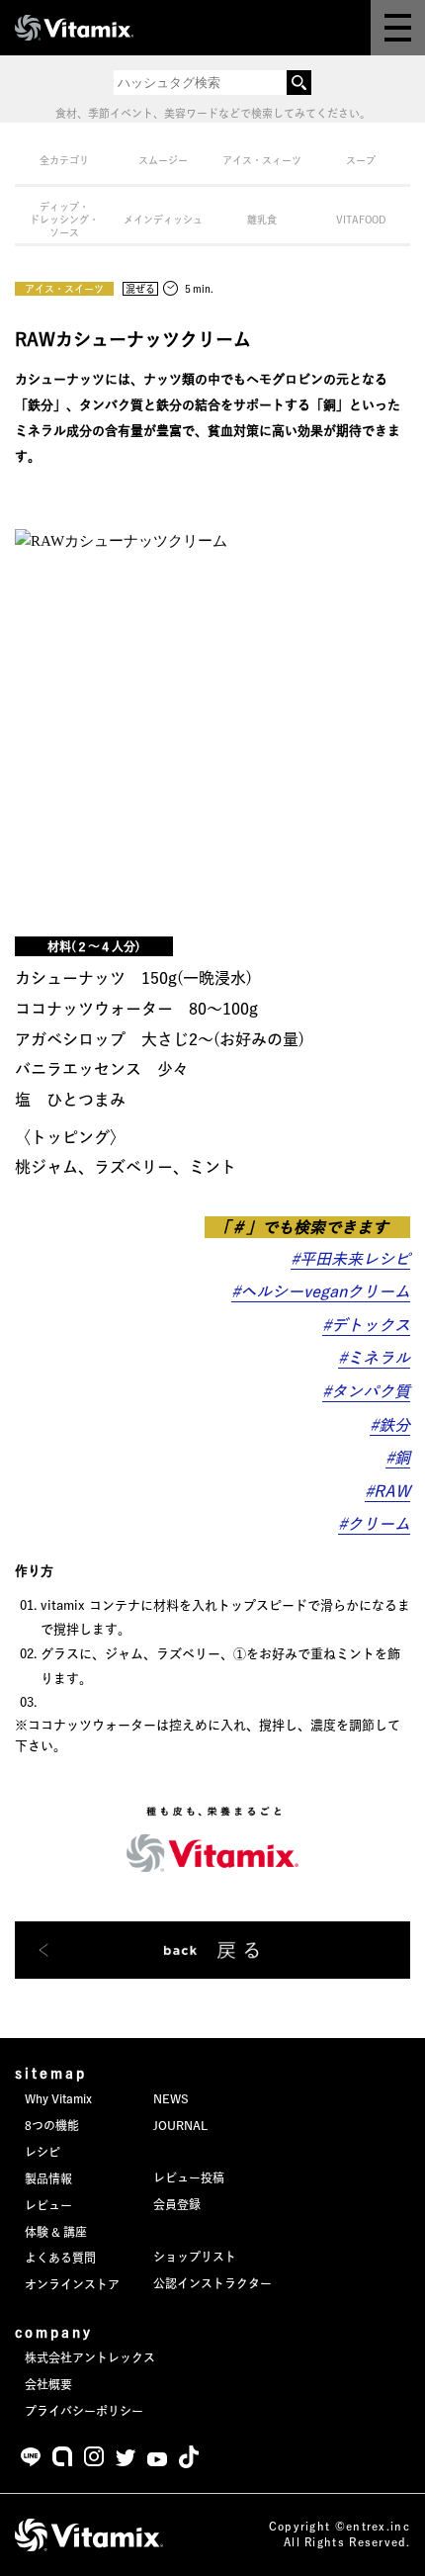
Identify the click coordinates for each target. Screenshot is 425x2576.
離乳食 (262, 220)
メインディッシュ (163, 220)
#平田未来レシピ (350, 1259)
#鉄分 (390, 1425)
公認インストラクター (212, 2283)
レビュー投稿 (189, 2177)
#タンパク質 (366, 1391)
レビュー (48, 2205)
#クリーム (374, 1524)
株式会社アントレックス (90, 2357)
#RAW (387, 1491)
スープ (361, 160)
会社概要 (48, 2384)
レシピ (42, 2152)
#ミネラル (374, 1358)
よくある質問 (60, 2258)
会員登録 (177, 2204)
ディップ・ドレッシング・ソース (64, 220)
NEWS (171, 2098)
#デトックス (366, 1325)
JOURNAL (180, 2125)
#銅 (398, 1458)
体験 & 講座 (56, 2232)
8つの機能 (52, 2125)
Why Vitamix (58, 2098)
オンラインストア (72, 2284)
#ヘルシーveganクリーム (321, 1291)
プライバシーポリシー (84, 2411)
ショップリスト (195, 2257)
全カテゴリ (64, 160)
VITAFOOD (361, 220)
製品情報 (48, 2178)
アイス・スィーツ (262, 160)
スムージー (163, 160)
